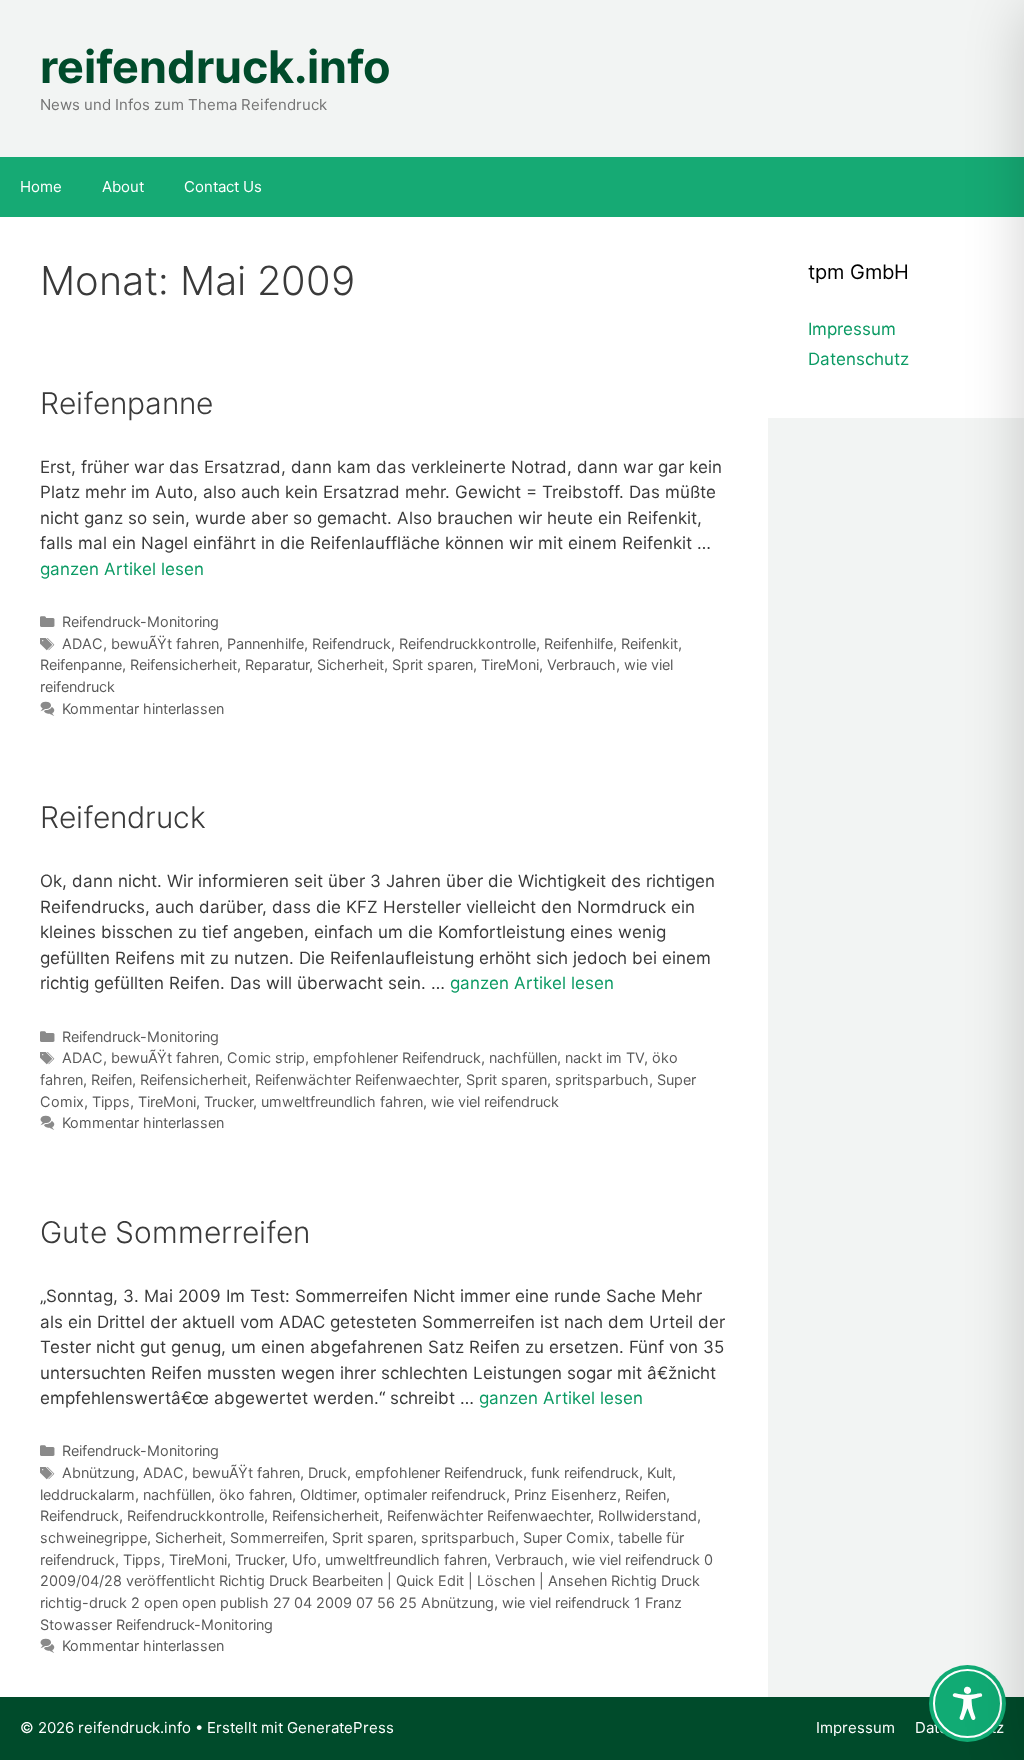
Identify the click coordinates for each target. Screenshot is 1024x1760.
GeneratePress (340, 1727)
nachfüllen (523, 1057)
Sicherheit (350, 664)
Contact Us (223, 186)
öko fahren (255, 1494)
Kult (659, 1472)
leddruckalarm (87, 1494)
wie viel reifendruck (495, 1101)
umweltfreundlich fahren (342, 1101)
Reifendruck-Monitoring (140, 621)
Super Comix (566, 1537)
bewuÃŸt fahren (165, 643)
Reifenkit (649, 643)
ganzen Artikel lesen (122, 569)
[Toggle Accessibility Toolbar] (967, 1703)
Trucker (228, 1101)
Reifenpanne (126, 403)
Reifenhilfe (578, 643)
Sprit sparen (432, 664)
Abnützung (98, 1472)
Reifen (111, 1079)
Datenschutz (858, 359)
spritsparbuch (602, 1079)
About (123, 186)
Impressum (852, 329)
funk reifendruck (585, 1472)
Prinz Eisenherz (565, 1494)
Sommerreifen (277, 1537)
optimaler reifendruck (435, 1494)
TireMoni (510, 664)
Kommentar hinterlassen (143, 708)
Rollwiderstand (647, 1515)
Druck (327, 1472)
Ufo (304, 1559)
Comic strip (266, 1057)
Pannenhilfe (265, 643)
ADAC (82, 643)
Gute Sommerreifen (175, 1232)
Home (41, 186)
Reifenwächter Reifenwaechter (356, 1079)
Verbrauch (581, 664)
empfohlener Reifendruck (397, 1057)
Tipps (111, 1101)
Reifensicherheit (183, 664)
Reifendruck (351, 643)
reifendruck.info (215, 66)
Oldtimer (328, 1494)
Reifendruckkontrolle (467, 643)
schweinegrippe (93, 1537)
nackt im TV (604, 1057)
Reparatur (277, 664)
